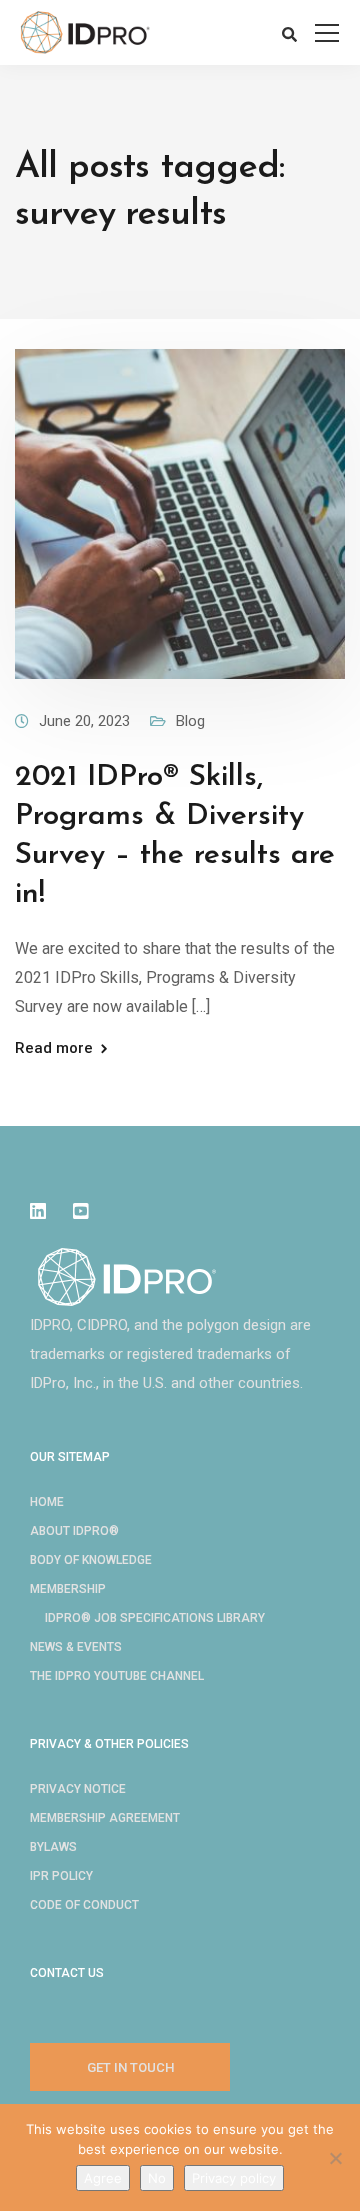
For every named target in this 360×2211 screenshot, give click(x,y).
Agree (103, 2178)
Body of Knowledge (91, 1560)
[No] (335, 2158)
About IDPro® (74, 1531)
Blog (190, 721)
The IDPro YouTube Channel (117, 1676)
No (157, 2178)
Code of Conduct (84, 1905)
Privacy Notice (78, 1789)
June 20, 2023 (84, 721)
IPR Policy (61, 1876)
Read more (54, 1048)
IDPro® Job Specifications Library (155, 1618)
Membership (68, 1589)
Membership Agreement (105, 1818)
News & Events (76, 1647)
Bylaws (53, 1847)
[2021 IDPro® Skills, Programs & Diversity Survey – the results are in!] (180, 513)
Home (47, 1502)
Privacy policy (234, 2178)
